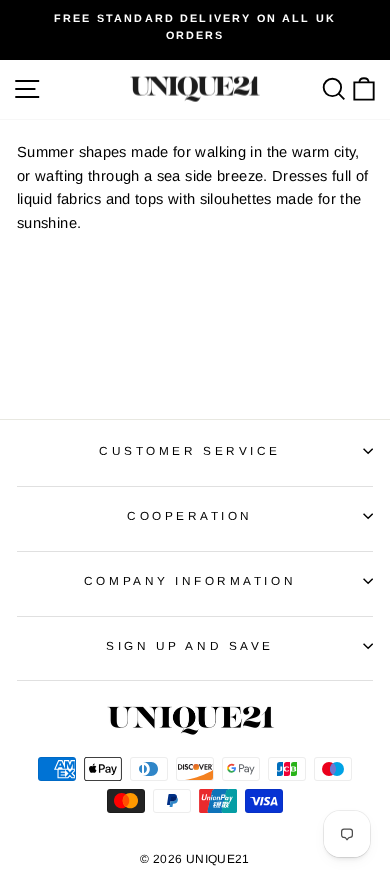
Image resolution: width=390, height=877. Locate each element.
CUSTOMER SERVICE (190, 450)
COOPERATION (190, 515)
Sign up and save (190, 645)
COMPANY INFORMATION (190, 580)
